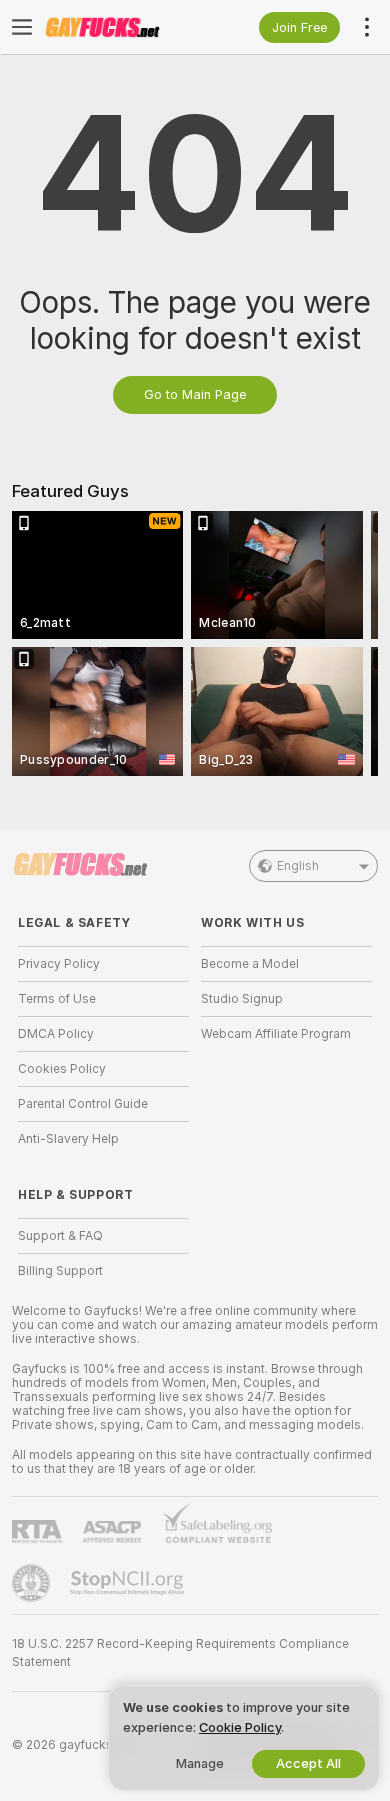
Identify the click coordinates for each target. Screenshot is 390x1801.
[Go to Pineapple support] (33, 1583)
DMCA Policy (56, 1034)
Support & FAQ (60, 1236)
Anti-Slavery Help (68, 1139)
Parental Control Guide (83, 1104)
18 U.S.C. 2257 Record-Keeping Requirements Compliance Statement (180, 1653)
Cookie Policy (240, 1727)
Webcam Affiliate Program (276, 1034)
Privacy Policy (59, 964)
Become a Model (250, 964)
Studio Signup (242, 999)
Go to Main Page (195, 394)
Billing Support (60, 1271)
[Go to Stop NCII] (129, 1583)
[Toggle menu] (22, 27)
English (298, 866)
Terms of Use (57, 999)
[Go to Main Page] (119, 27)
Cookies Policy (62, 1069)
